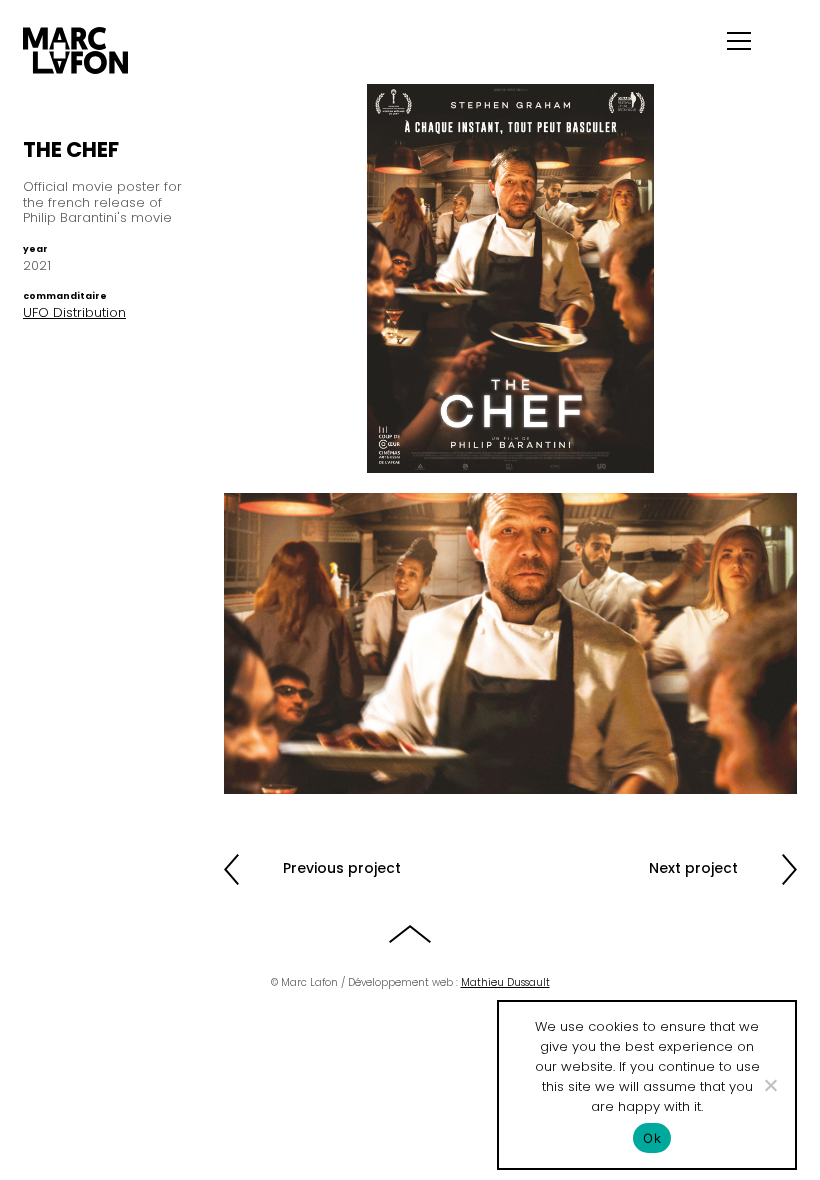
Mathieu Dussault (505, 982)
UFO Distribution (74, 312)
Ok (652, 1138)
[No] (770, 1085)
